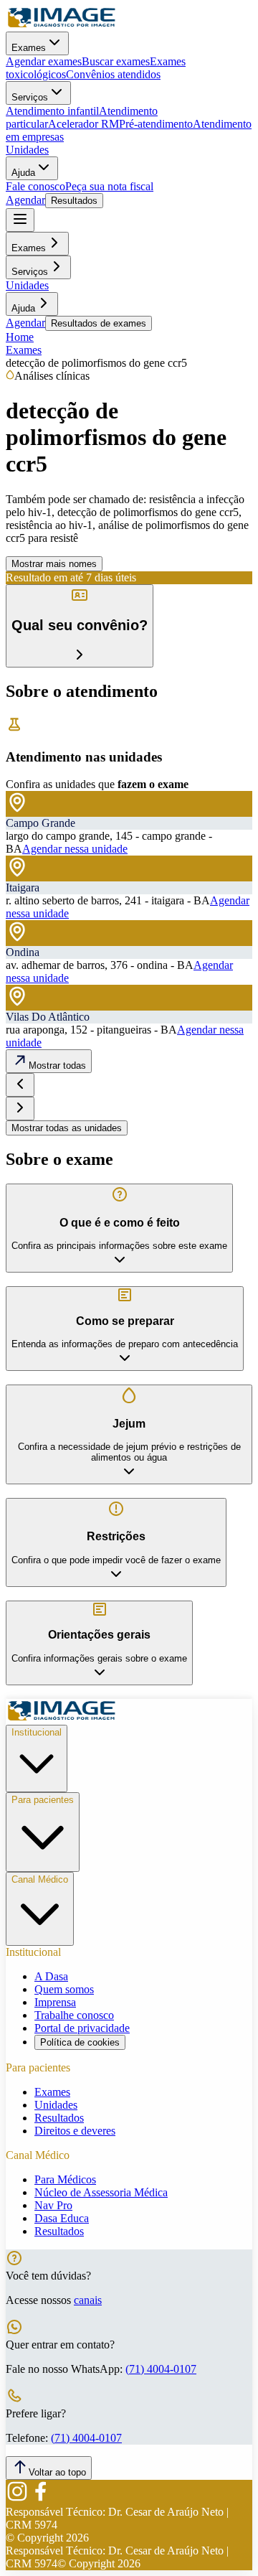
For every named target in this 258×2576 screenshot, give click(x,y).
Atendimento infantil (52, 111)
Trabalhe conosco (74, 2015)
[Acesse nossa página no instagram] (17, 2499)
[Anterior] (20, 1085)
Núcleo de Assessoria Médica (101, 2192)
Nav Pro (53, 2205)
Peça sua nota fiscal (109, 186)
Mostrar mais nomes (54, 564)
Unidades (27, 150)
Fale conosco (35, 186)
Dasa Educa (62, 2218)
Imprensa (55, 2002)
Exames (29, 48)
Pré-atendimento (156, 124)
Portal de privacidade (82, 2028)
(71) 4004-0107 (161, 2369)
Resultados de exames (99, 323)
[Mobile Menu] (20, 220)
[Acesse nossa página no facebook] (40, 2499)
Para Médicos (65, 2179)
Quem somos (64, 1989)
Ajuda (23, 173)
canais (88, 2300)
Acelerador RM (83, 124)
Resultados (74, 201)
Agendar (25, 200)
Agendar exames (44, 61)
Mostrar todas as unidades (67, 1128)
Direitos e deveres (75, 2131)
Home (20, 337)
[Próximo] (20, 1109)
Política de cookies (80, 2042)
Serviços (30, 97)
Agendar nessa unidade (75, 849)
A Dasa (51, 1976)
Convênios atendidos (113, 74)
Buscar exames (116, 61)
